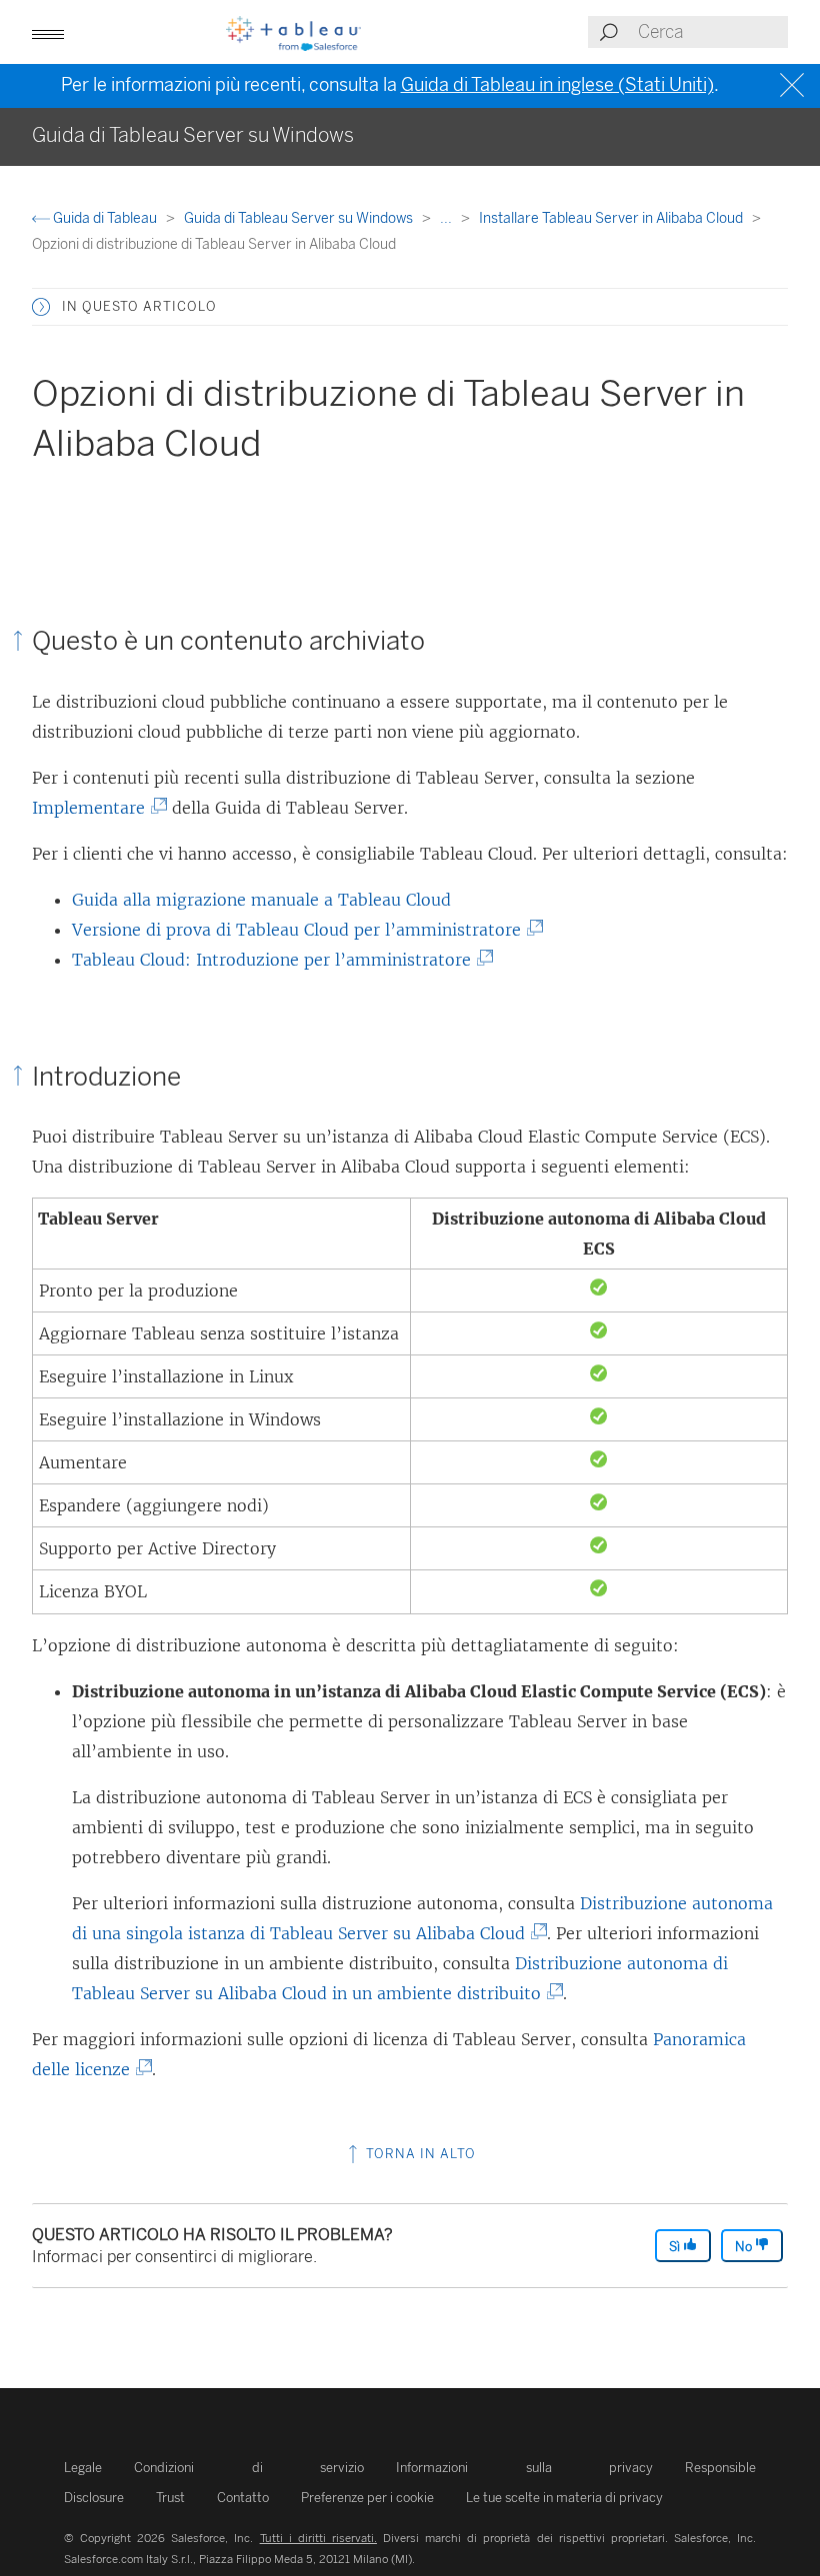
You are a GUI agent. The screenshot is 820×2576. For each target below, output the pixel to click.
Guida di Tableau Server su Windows (300, 218)
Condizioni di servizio (249, 2468)
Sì (676, 2247)
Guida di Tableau (105, 218)
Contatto (243, 2498)
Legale (83, 2468)
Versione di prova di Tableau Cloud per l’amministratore (304, 930)
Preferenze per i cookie (367, 2498)
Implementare (96, 808)
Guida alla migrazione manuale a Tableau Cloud (261, 900)
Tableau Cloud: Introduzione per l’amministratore (279, 960)
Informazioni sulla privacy (524, 2468)
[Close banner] (794, 85)
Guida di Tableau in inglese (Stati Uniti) (557, 85)
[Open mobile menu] (48, 32)
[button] (41, 307)
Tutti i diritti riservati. (318, 2538)
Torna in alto (419, 2154)
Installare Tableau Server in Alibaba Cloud (612, 218)
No (745, 2247)
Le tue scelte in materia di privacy (564, 2498)
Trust (170, 2498)
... (447, 218)
